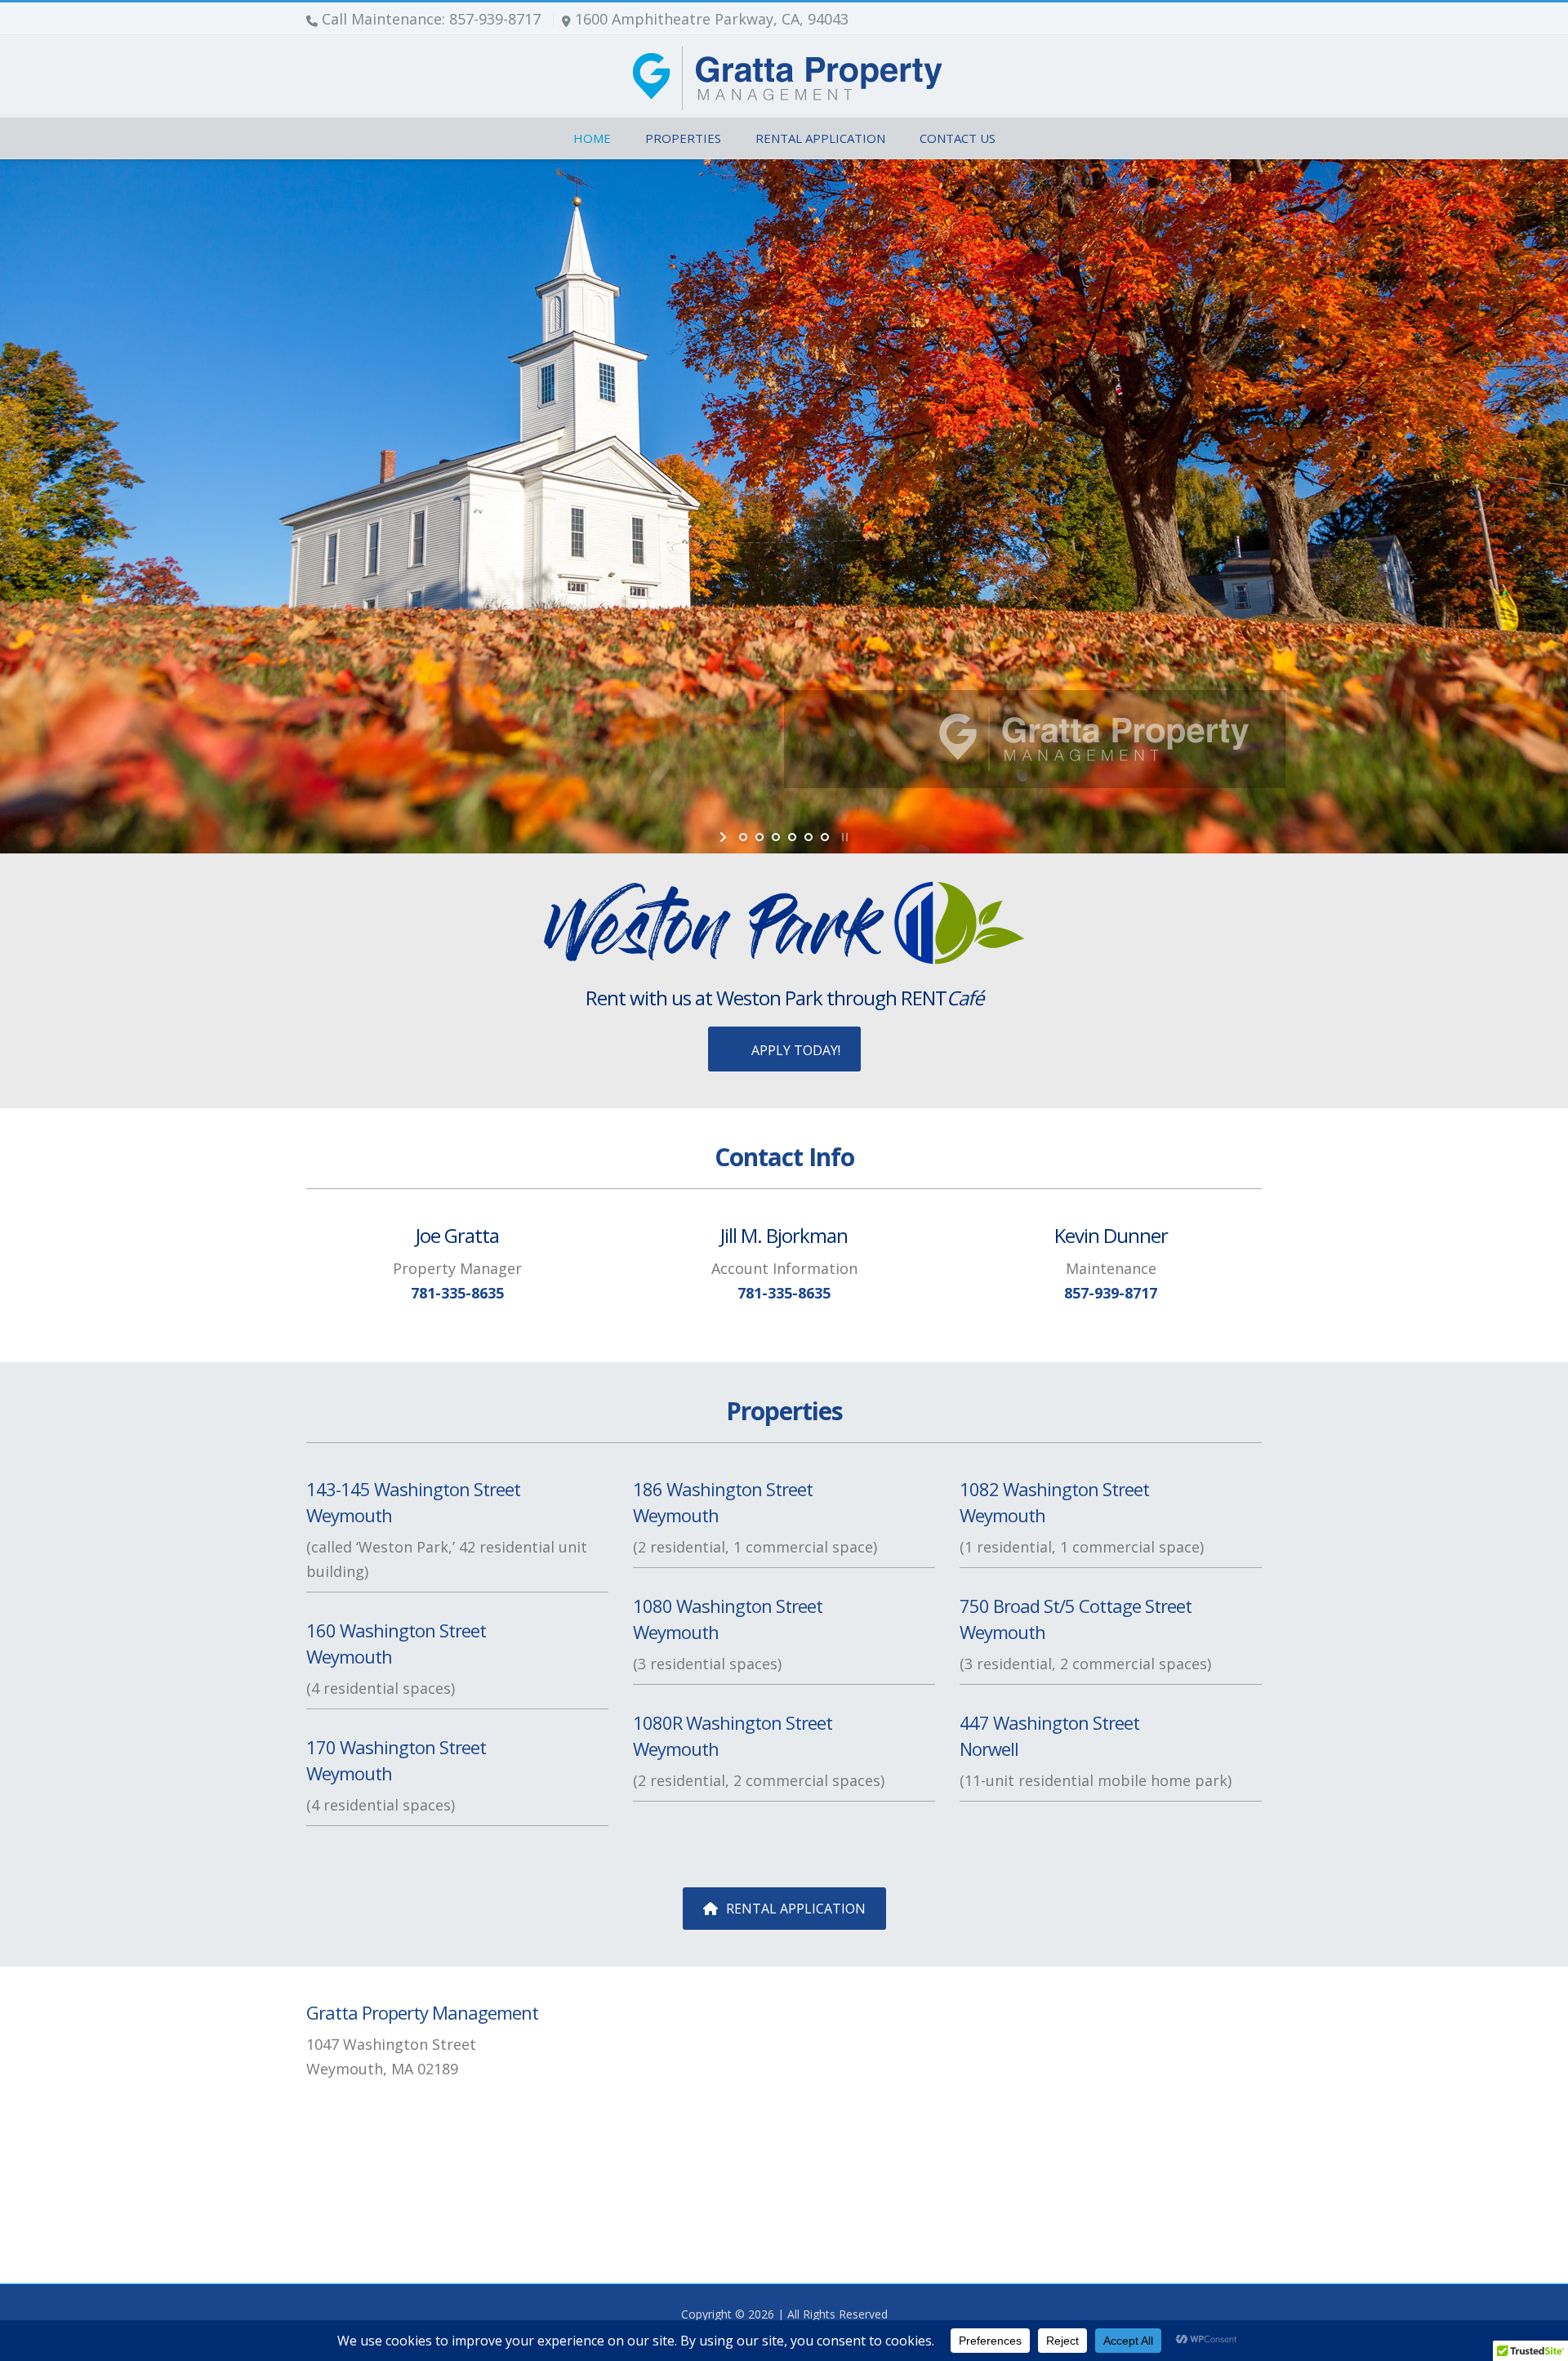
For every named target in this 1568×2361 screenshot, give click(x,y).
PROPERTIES (683, 138)
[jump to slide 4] (792, 837)
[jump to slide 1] (743, 837)
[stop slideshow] (843, 837)
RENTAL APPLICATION (820, 138)
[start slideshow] (725, 837)
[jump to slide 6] (825, 837)
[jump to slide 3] (776, 837)
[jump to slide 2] (759, 837)
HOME (592, 138)
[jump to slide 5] (808, 837)
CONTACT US (958, 138)
